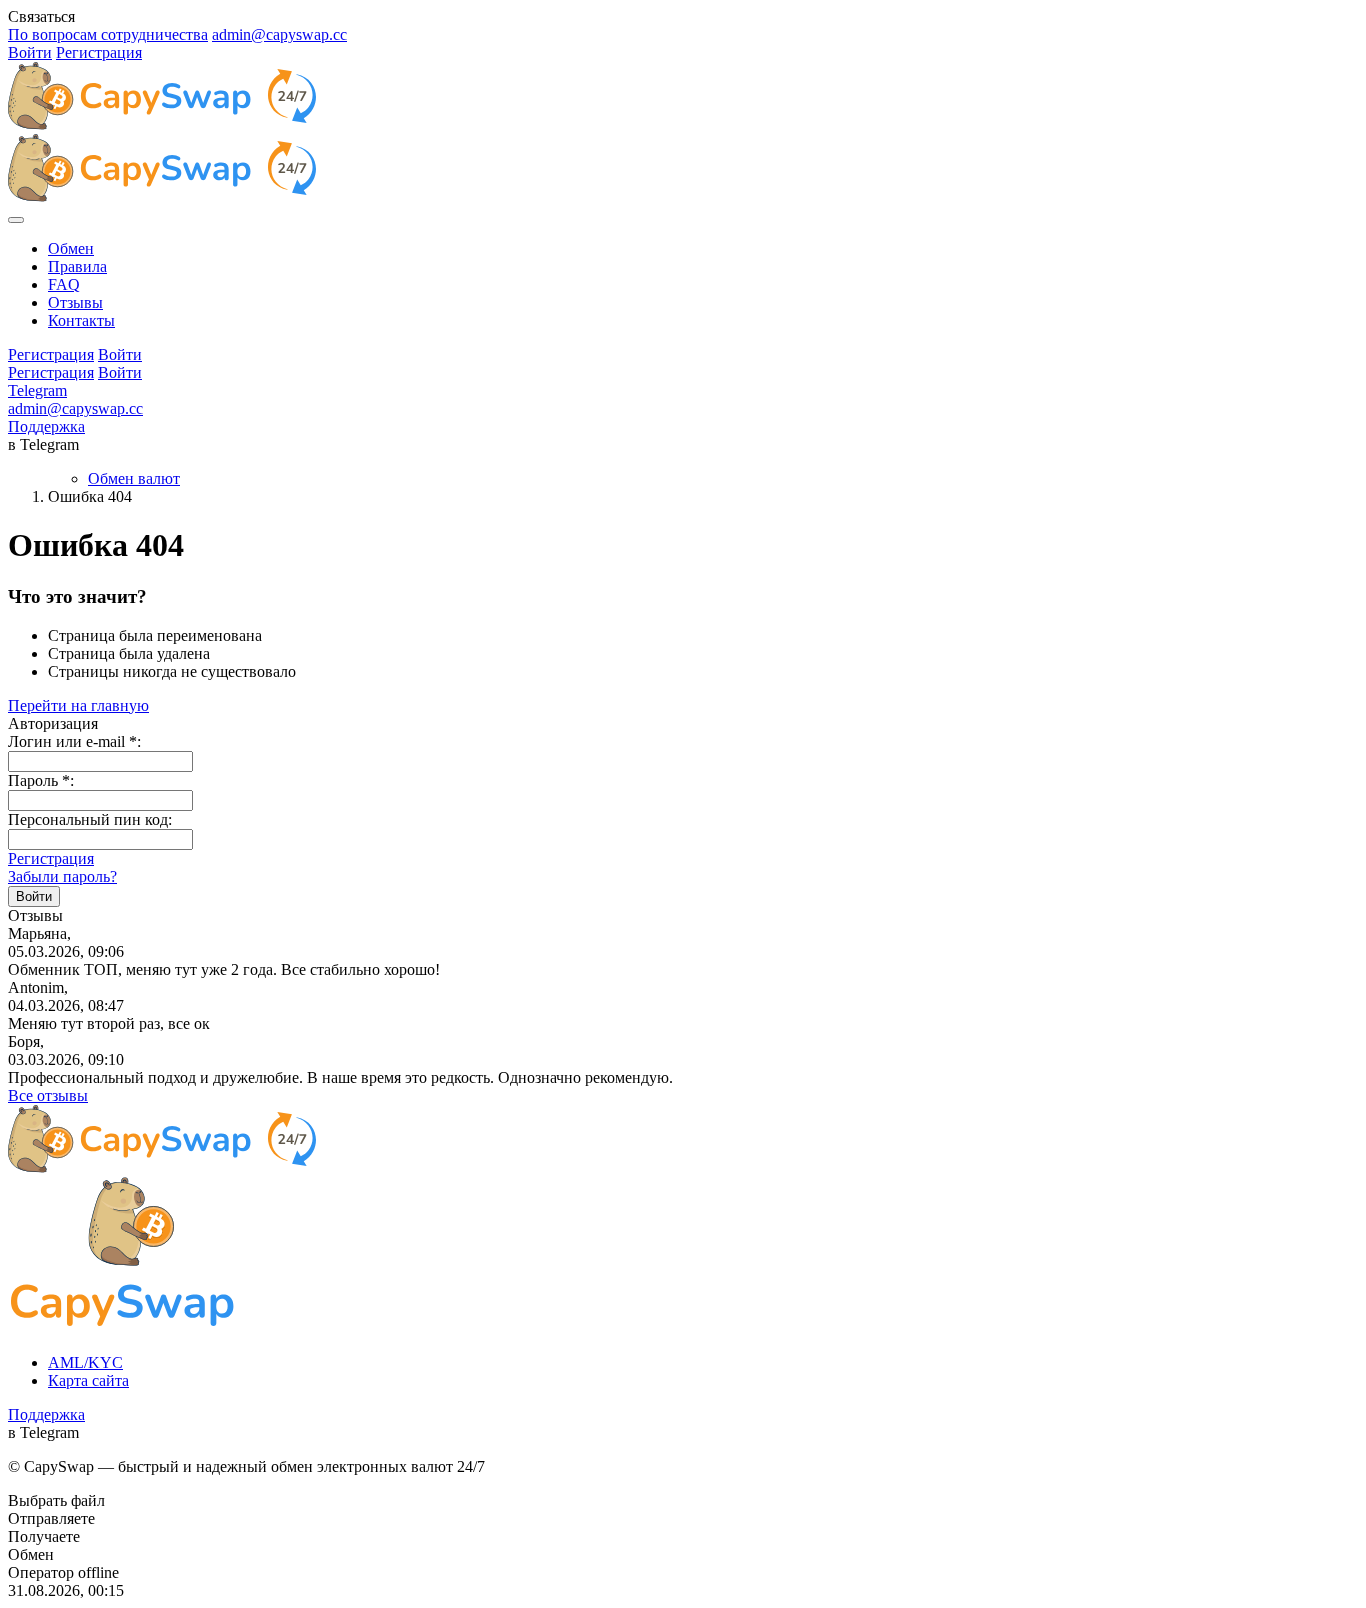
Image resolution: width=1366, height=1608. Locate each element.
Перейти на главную (78, 705)
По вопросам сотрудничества (108, 34)
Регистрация (99, 52)
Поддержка (46, 426)
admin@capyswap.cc (279, 34)
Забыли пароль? (62, 876)
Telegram (37, 390)
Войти (30, 52)
